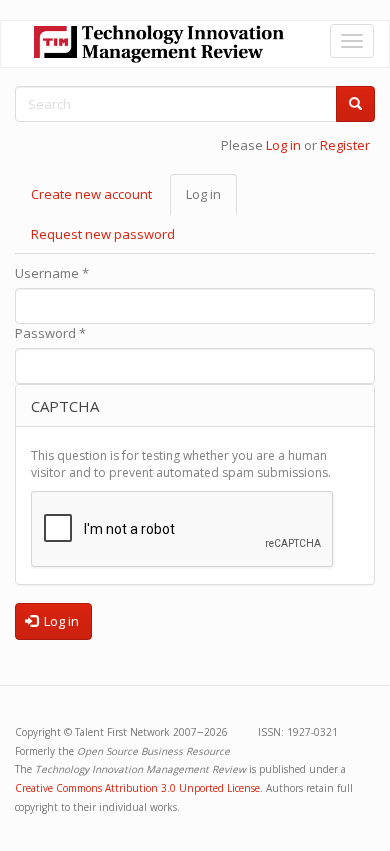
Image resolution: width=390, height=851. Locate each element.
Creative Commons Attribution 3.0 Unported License (137, 788)
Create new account (91, 194)
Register (345, 145)
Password (50, 333)
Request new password (103, 234)
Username (52, 273)
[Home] (159, 44)
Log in (283, 145)
